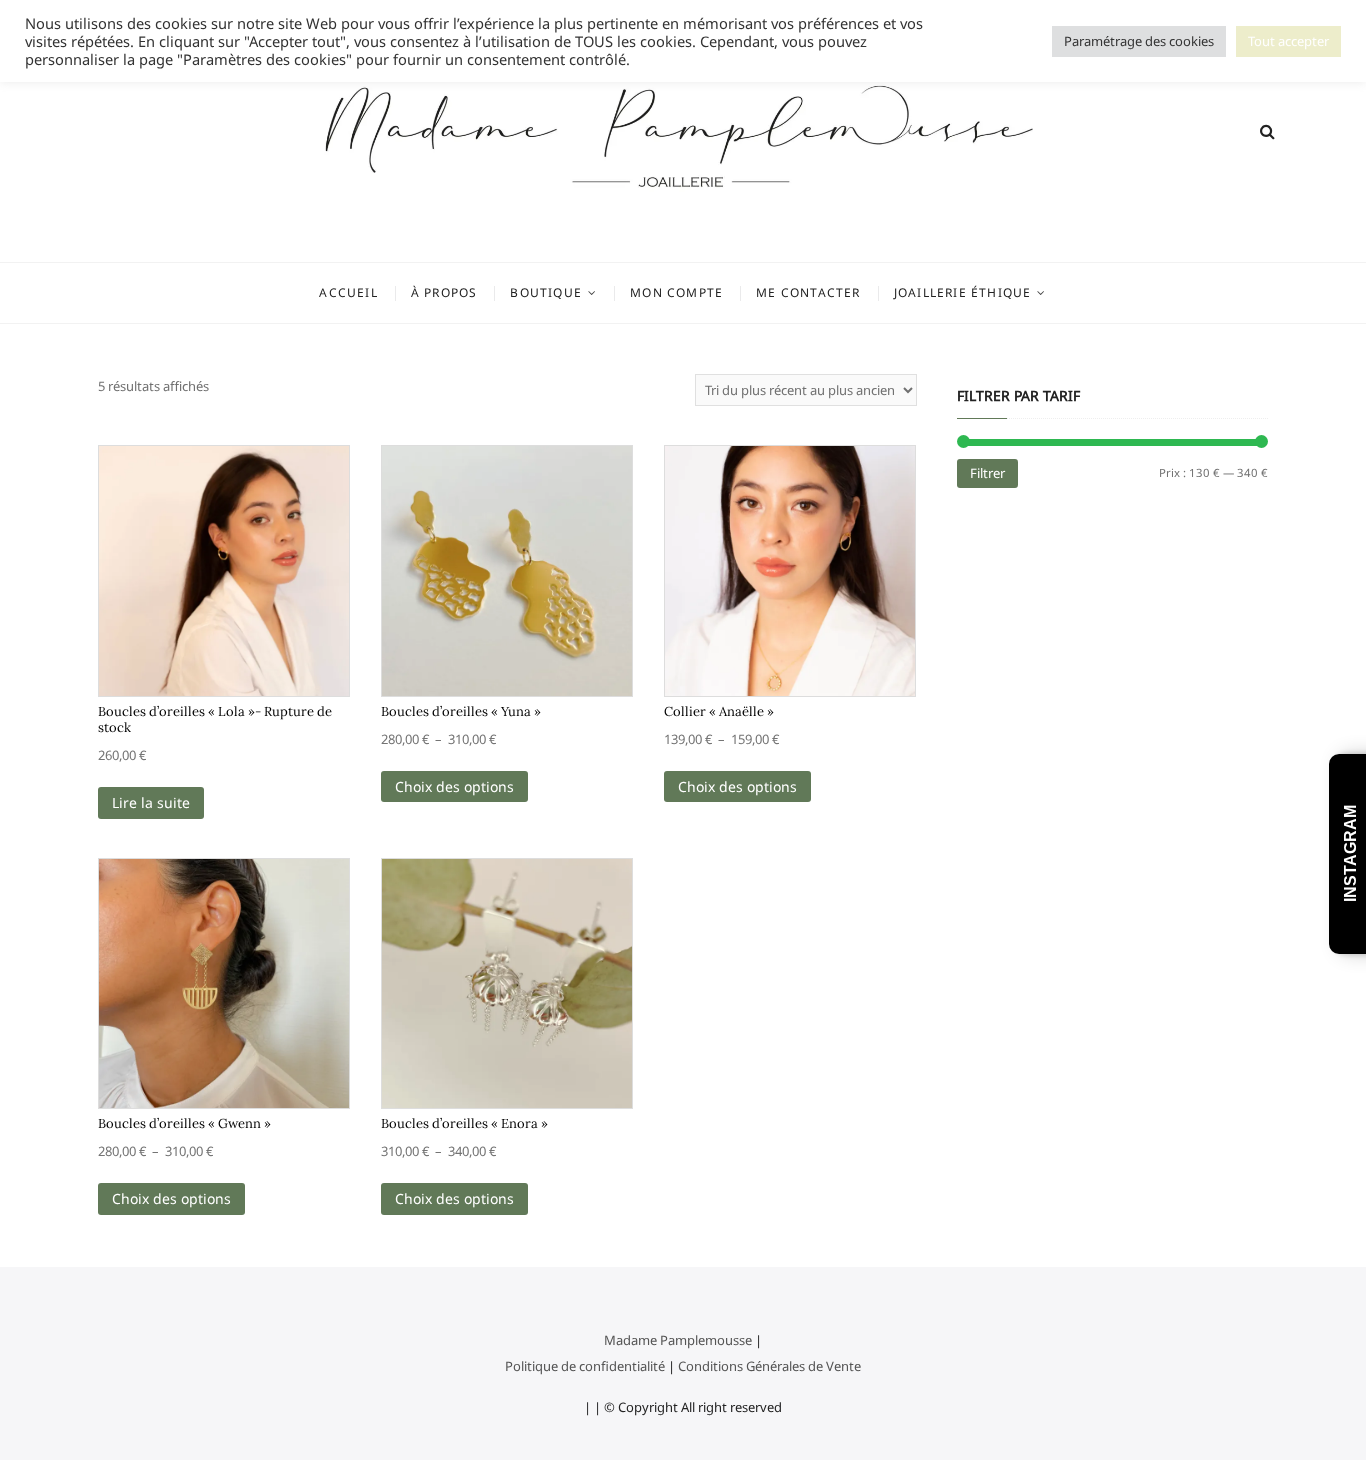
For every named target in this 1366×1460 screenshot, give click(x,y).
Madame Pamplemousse (678, 1340)
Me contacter (808, 292)
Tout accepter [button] (1288, 41)
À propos (444, 292)
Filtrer (987, 473)
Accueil (348, 292)
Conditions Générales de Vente (769, 1366)
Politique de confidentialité (585, 1366)
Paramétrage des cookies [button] (1139, 41)
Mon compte (676, 292)
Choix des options (454, 786)
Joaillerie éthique (963, 292)
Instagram (1350, 854)
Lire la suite (151, 802)
